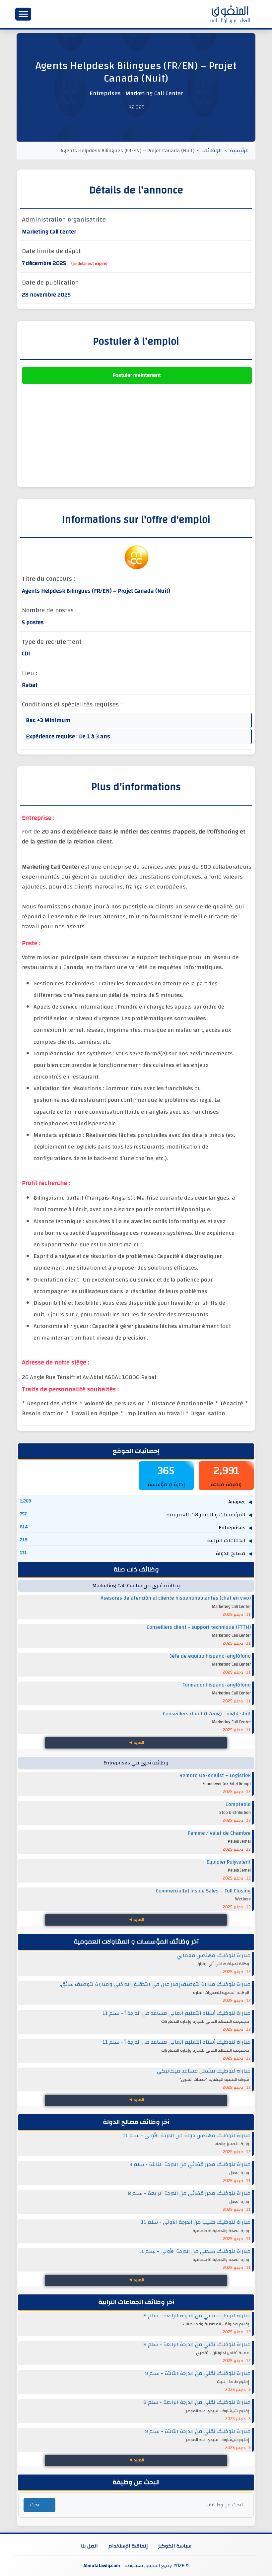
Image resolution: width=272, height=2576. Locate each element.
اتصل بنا (89, 2546)
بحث (35, 2505)
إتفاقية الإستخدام (128, 2546)
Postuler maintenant (137, 375)
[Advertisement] (137, 433)
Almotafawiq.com (102, 2566)
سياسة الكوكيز (175, 2546)
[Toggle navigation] (23, 14)
